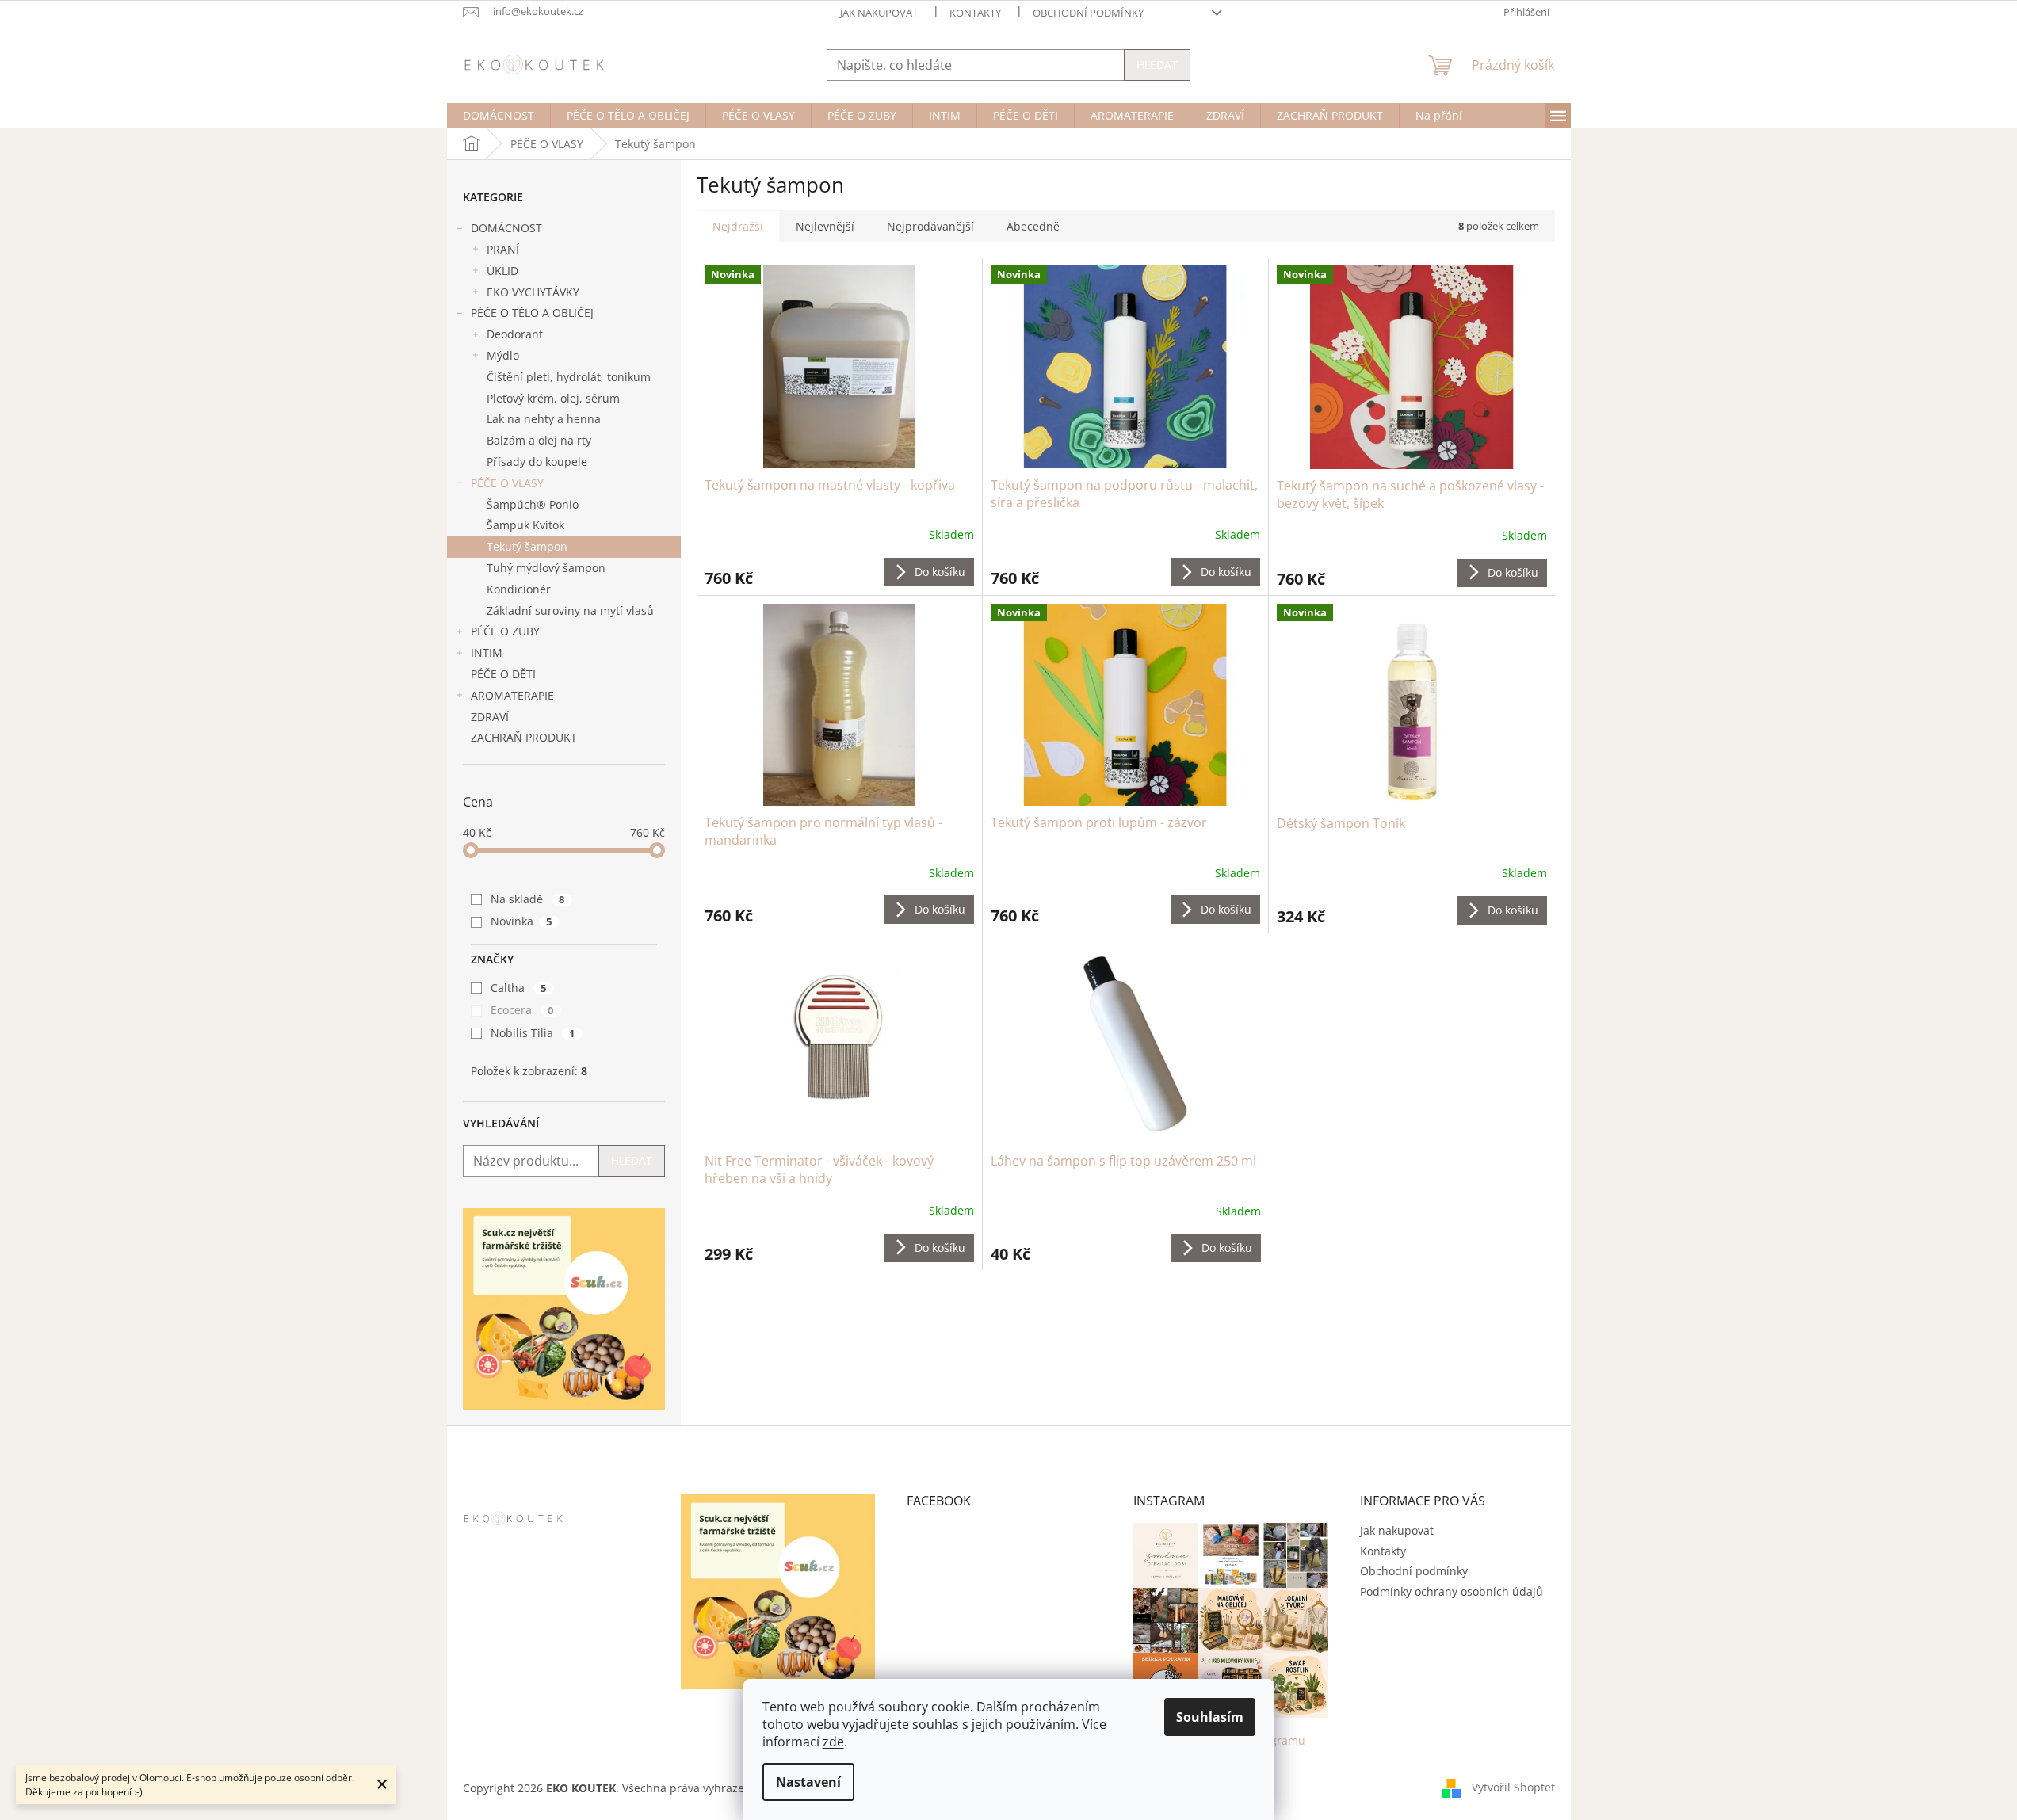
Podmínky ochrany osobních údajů (1452, 1591)
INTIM (487, 652)
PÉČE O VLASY (507, 483)
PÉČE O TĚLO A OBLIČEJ (532, 313)
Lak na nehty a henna (544, 419)
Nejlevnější (825, 226)
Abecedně (1033, 226)
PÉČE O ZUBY (505, 631)
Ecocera (522, 1010)
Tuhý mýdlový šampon (546, 568)
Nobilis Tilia (533, 1033)
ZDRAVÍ (490, 717)
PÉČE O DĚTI (503, 674)
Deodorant (515, 334)
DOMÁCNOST (506, 228)
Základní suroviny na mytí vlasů (570, 610)
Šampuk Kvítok (525, 525)
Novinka (521, 921)
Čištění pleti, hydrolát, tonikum (569, 377)
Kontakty (975, 13)
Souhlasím (1210, 1717)
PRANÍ (503, 249)
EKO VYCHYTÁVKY (533, 292)
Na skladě (528, 899)
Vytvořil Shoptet (1513, 1787)
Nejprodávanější (930, 226)
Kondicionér (519, 589)
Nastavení (808, 1782)
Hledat (1157, 65)
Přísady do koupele (537, 462)
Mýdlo (503, 355)
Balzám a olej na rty (539, 440)
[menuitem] (499, 116)
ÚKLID (502, 271)
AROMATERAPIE (512, 695)
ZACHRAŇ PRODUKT (524, 737)
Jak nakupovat (879, 13)
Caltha (519, 988)
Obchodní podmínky (1088, 13)
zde (833, 1742)
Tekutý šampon (527, 546)
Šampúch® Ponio (533, 504)
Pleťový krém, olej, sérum (553, 398)
